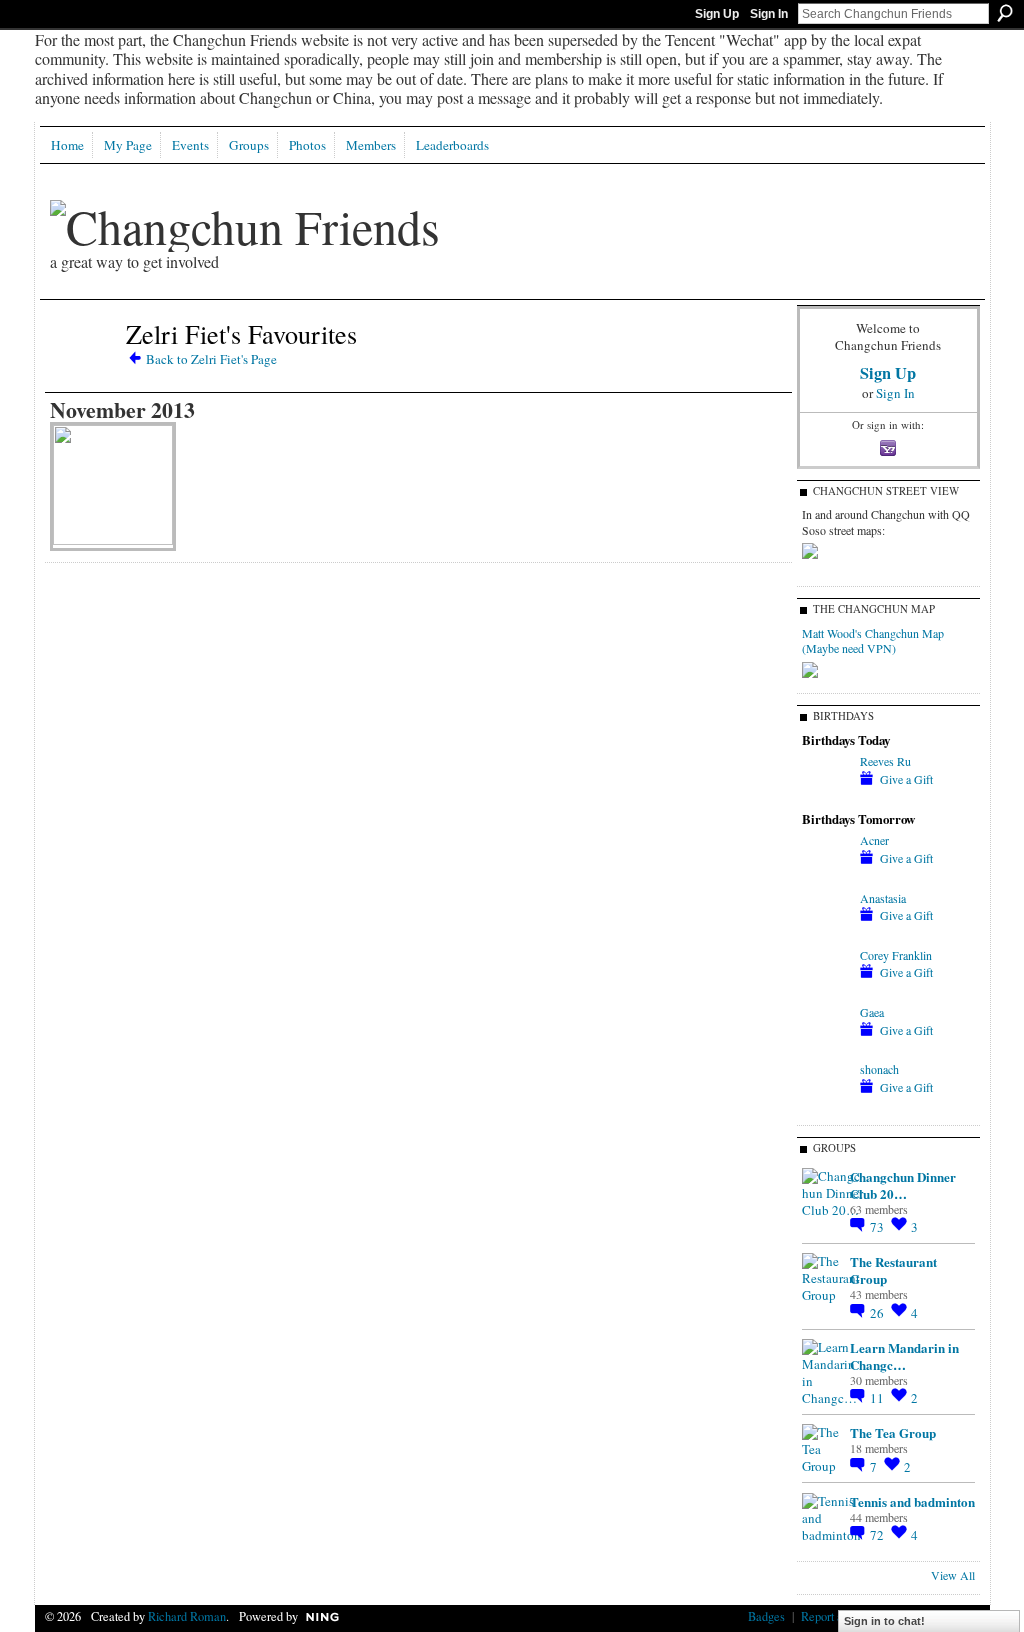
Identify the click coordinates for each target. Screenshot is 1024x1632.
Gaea (872, 1012)
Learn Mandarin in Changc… (904, 1356)
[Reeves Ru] (826, 797)
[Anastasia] (826, 934)
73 (878, 1227)
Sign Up (717, 14)
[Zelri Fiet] (82, 369)
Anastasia (883, 898)
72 (878, 1535)
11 (878, 1398)
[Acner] (826, 876)
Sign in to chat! (884, 1621)
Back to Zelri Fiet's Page (211, 359)
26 (878, 1313)
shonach (879, 1069)
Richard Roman (187, 1616)
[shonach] (826, 1105)
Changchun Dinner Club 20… (903, 1185)
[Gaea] (826, 1048)
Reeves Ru (885, 761)
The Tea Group (893, 1432)
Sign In (769, 14)
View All (953, 1575)
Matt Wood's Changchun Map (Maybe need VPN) (873, 641)
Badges (766, 1616)
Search (1005, 13)
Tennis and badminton (912, 1501)
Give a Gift (906, 779)
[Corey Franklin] (826, 991)
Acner (874, 840)
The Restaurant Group (893, 1270)
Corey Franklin (896, 955)
